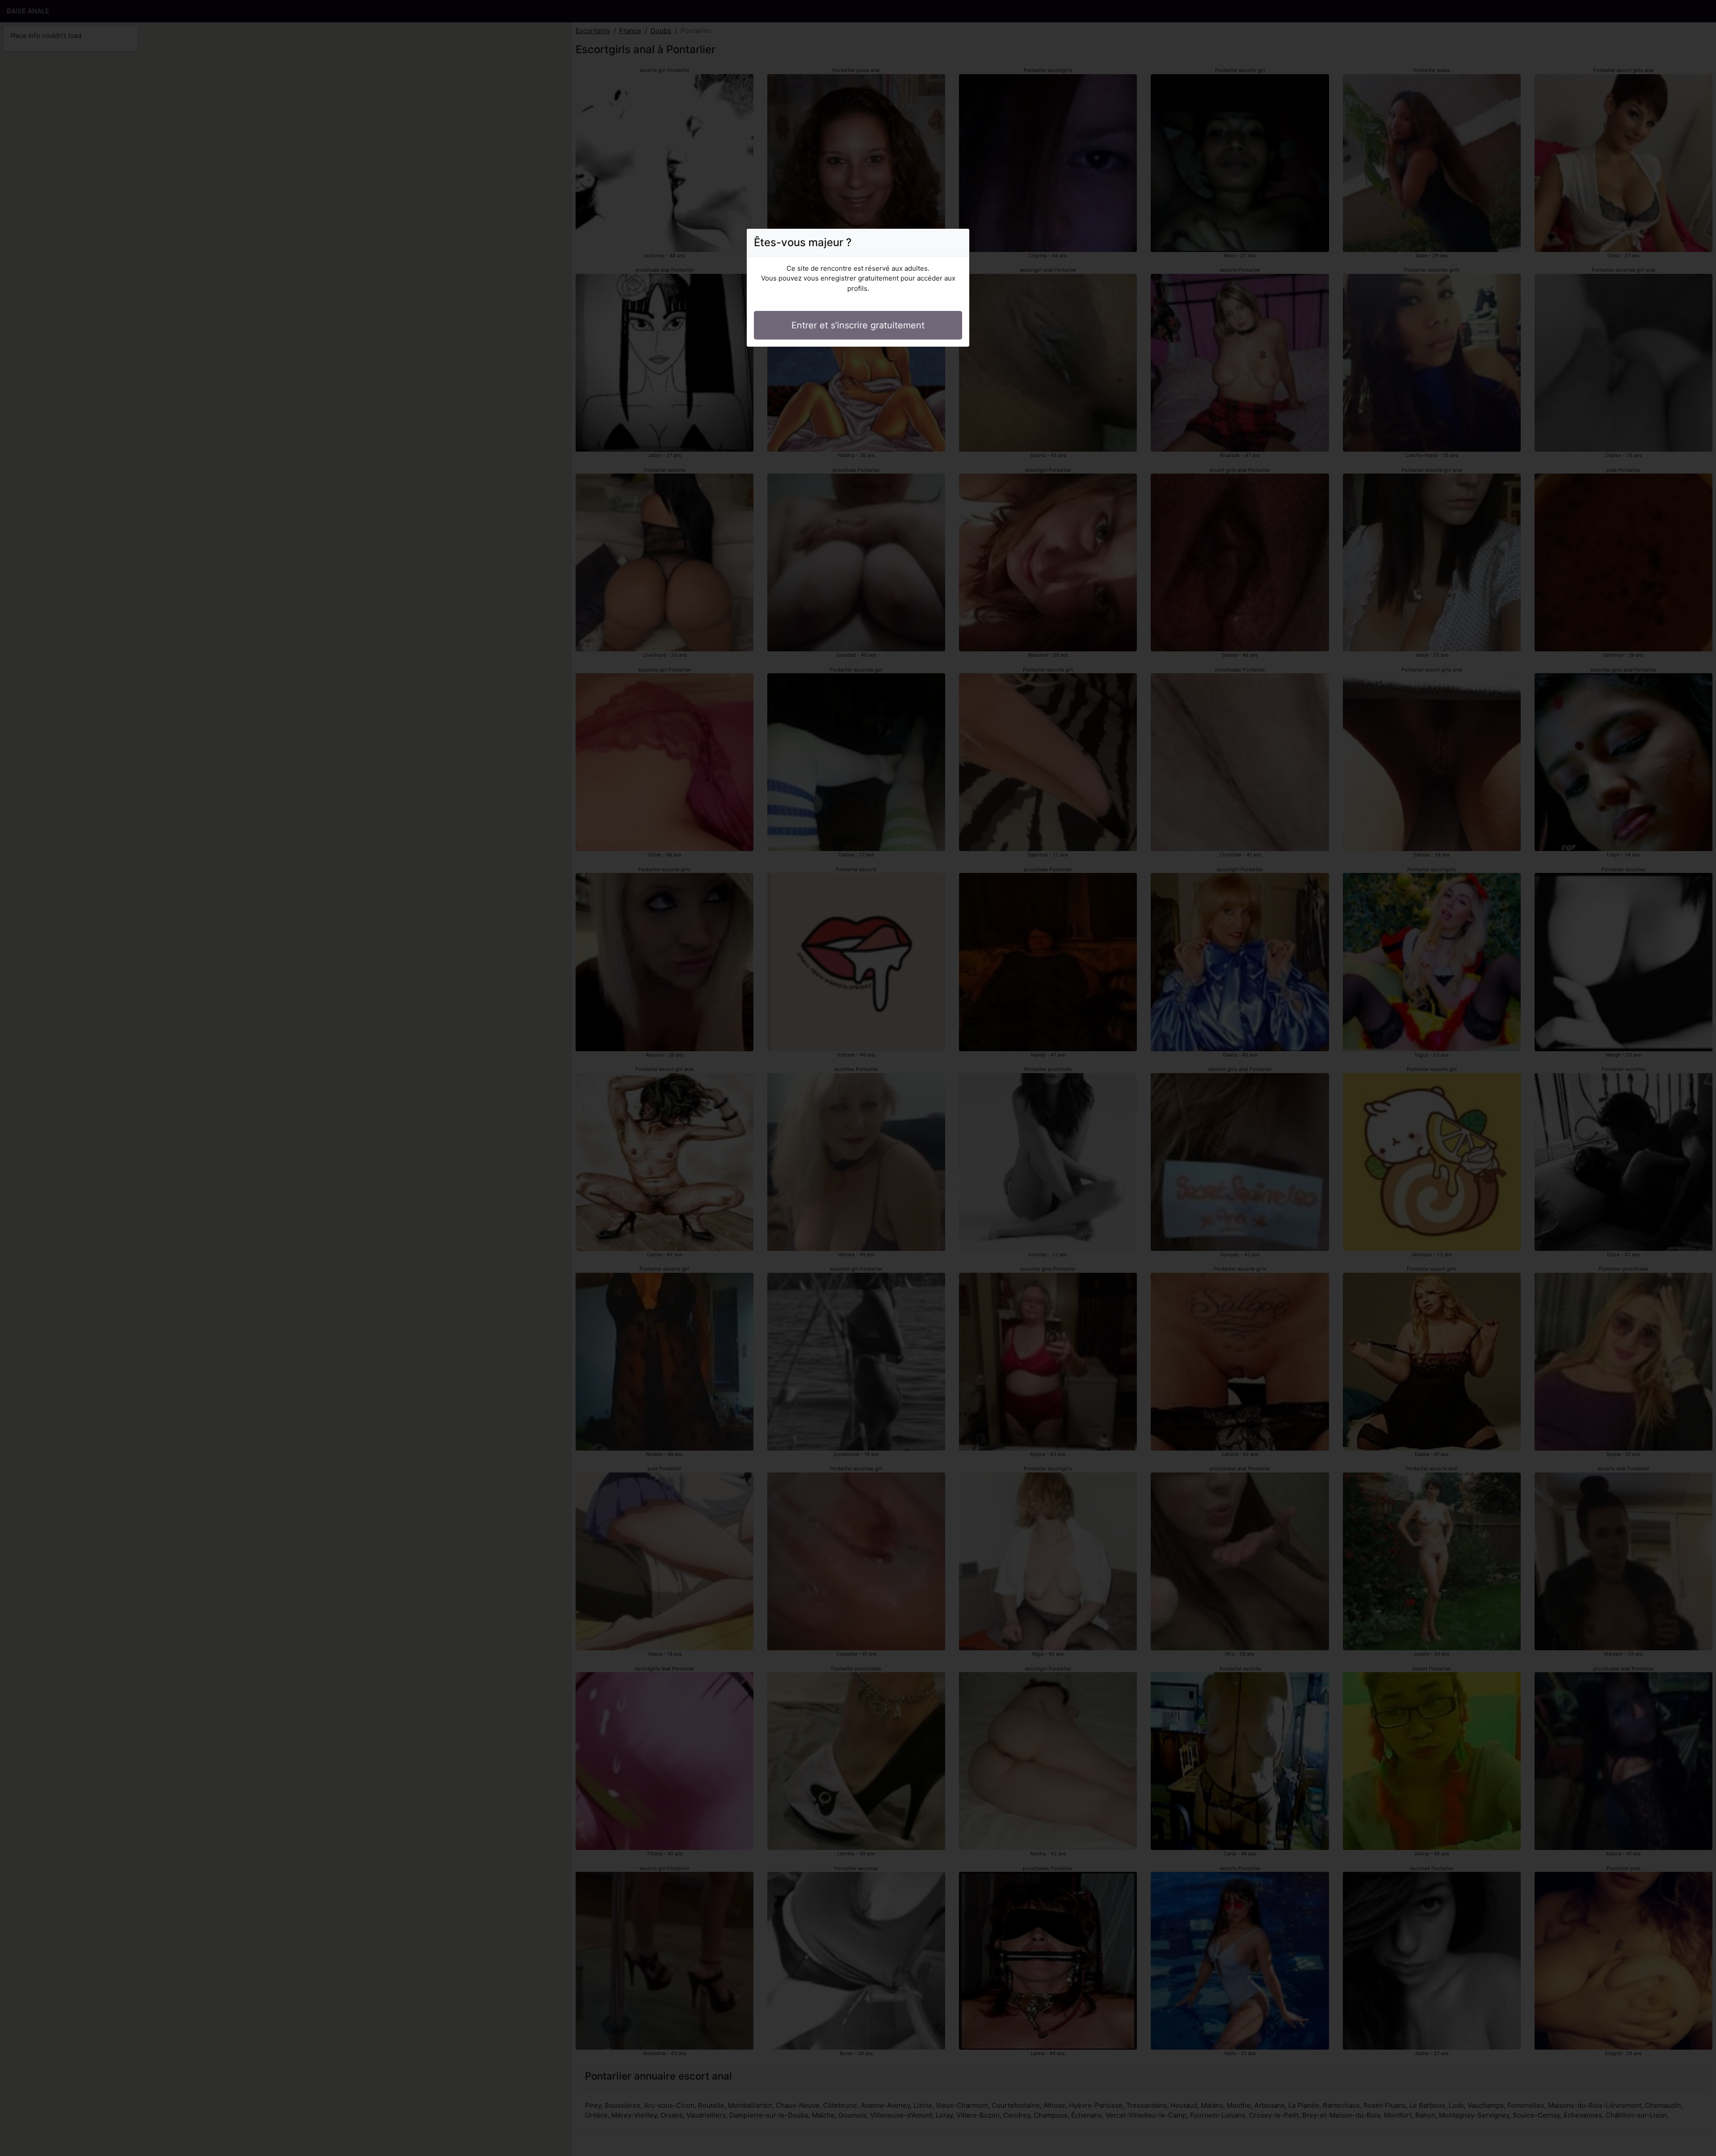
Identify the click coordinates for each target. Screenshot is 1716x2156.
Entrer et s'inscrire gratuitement (858, 325)
